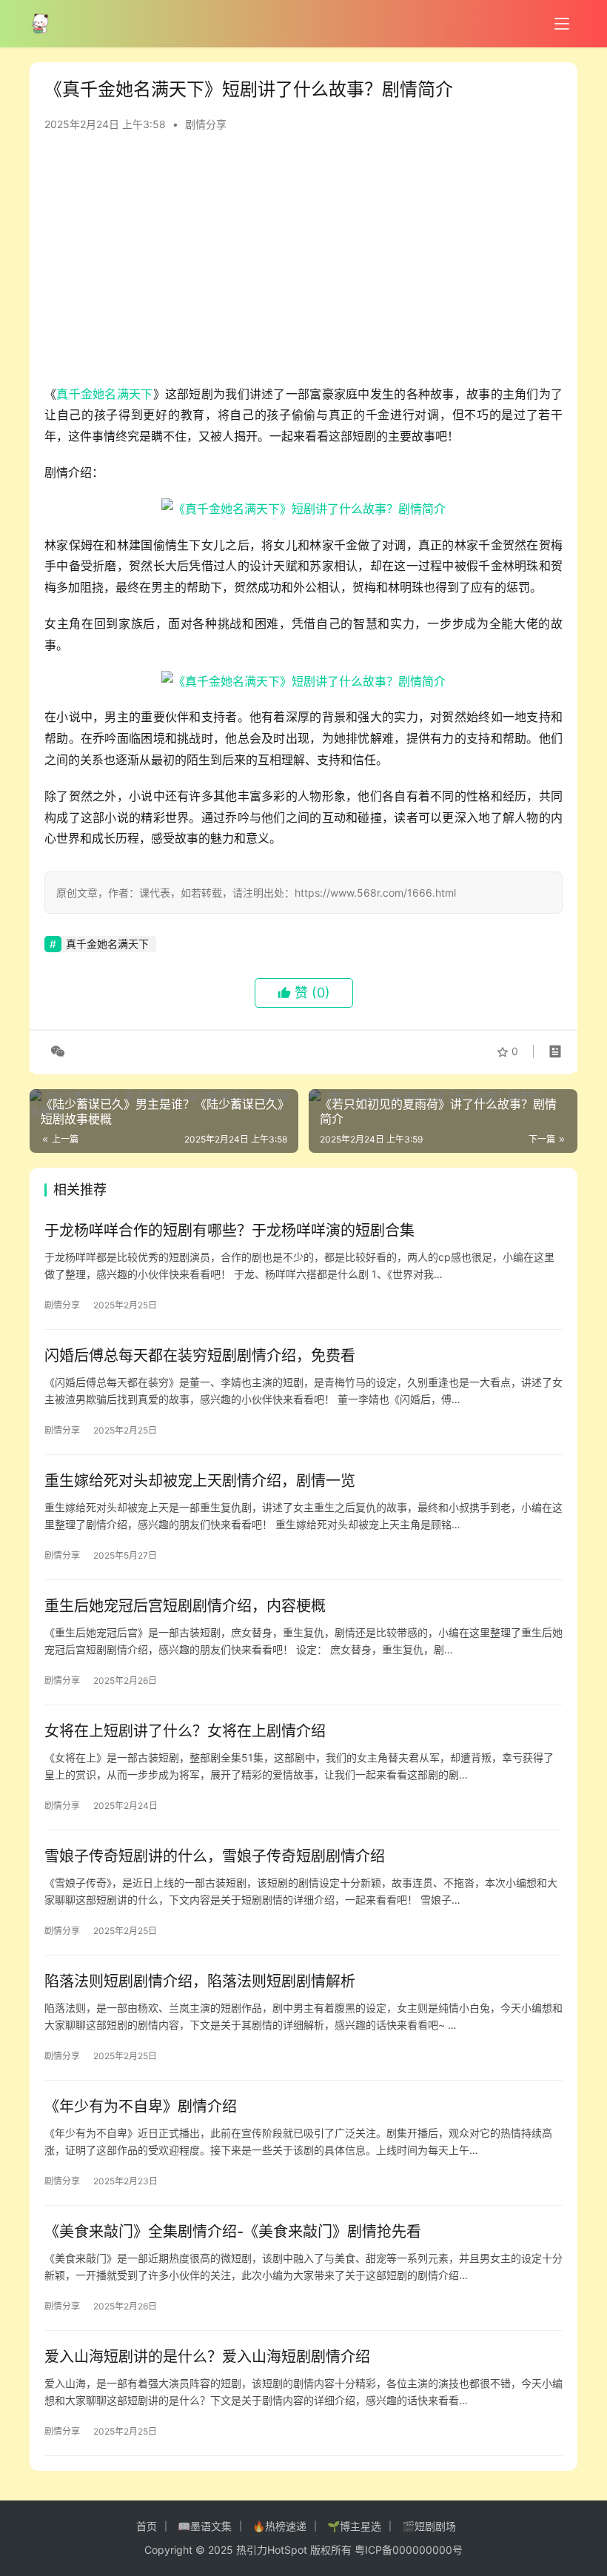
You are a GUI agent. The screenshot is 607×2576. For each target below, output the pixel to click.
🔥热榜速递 (279, 2526)
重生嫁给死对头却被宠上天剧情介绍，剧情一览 (200, 1481)
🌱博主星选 (354, 2526)
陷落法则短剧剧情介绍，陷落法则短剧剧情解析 (200, 1981)
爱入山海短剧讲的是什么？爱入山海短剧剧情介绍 (207, 2357)
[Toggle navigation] (562, 24)
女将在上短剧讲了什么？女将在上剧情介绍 (185, 1731)
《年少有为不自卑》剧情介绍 (141, 2107)
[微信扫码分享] (55, 1051)
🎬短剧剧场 (429, 2526)
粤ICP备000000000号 (409, 2550)
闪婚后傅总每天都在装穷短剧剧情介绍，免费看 (200, 1356)
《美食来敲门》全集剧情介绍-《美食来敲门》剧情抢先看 (233, 2232)
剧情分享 (206, 124)
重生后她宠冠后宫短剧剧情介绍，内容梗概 (185, 1606)
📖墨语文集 (205, 2526)
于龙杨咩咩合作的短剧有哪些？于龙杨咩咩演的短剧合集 (229, 1231)
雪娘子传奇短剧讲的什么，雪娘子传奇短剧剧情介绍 (215, 1856)
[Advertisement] (303, 265)
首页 (147, 2526)
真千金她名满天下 (104, 394)
